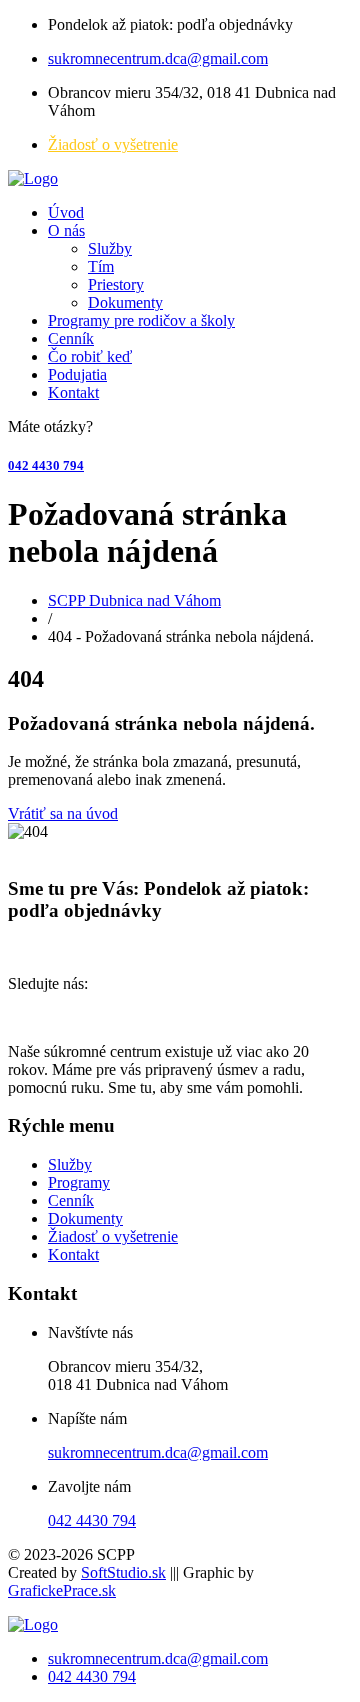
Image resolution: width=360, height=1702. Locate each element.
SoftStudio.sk (123, 1572)
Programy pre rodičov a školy (141, 320)
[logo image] (33, 1624)
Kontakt (73, 392)
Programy (79, 1182)
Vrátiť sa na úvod (63, 813)
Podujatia (77, 374)
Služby (110, 248)
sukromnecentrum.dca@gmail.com (158, 58)
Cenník (71, 338)
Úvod (66, 212)
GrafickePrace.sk (62, 1590)
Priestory (116, 284)
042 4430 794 (46, 465)
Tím (101, 266)
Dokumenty (125, 302)
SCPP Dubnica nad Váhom (134, 600)
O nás (66, 230)
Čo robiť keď (90, 356)
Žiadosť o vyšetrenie (113, 144)
